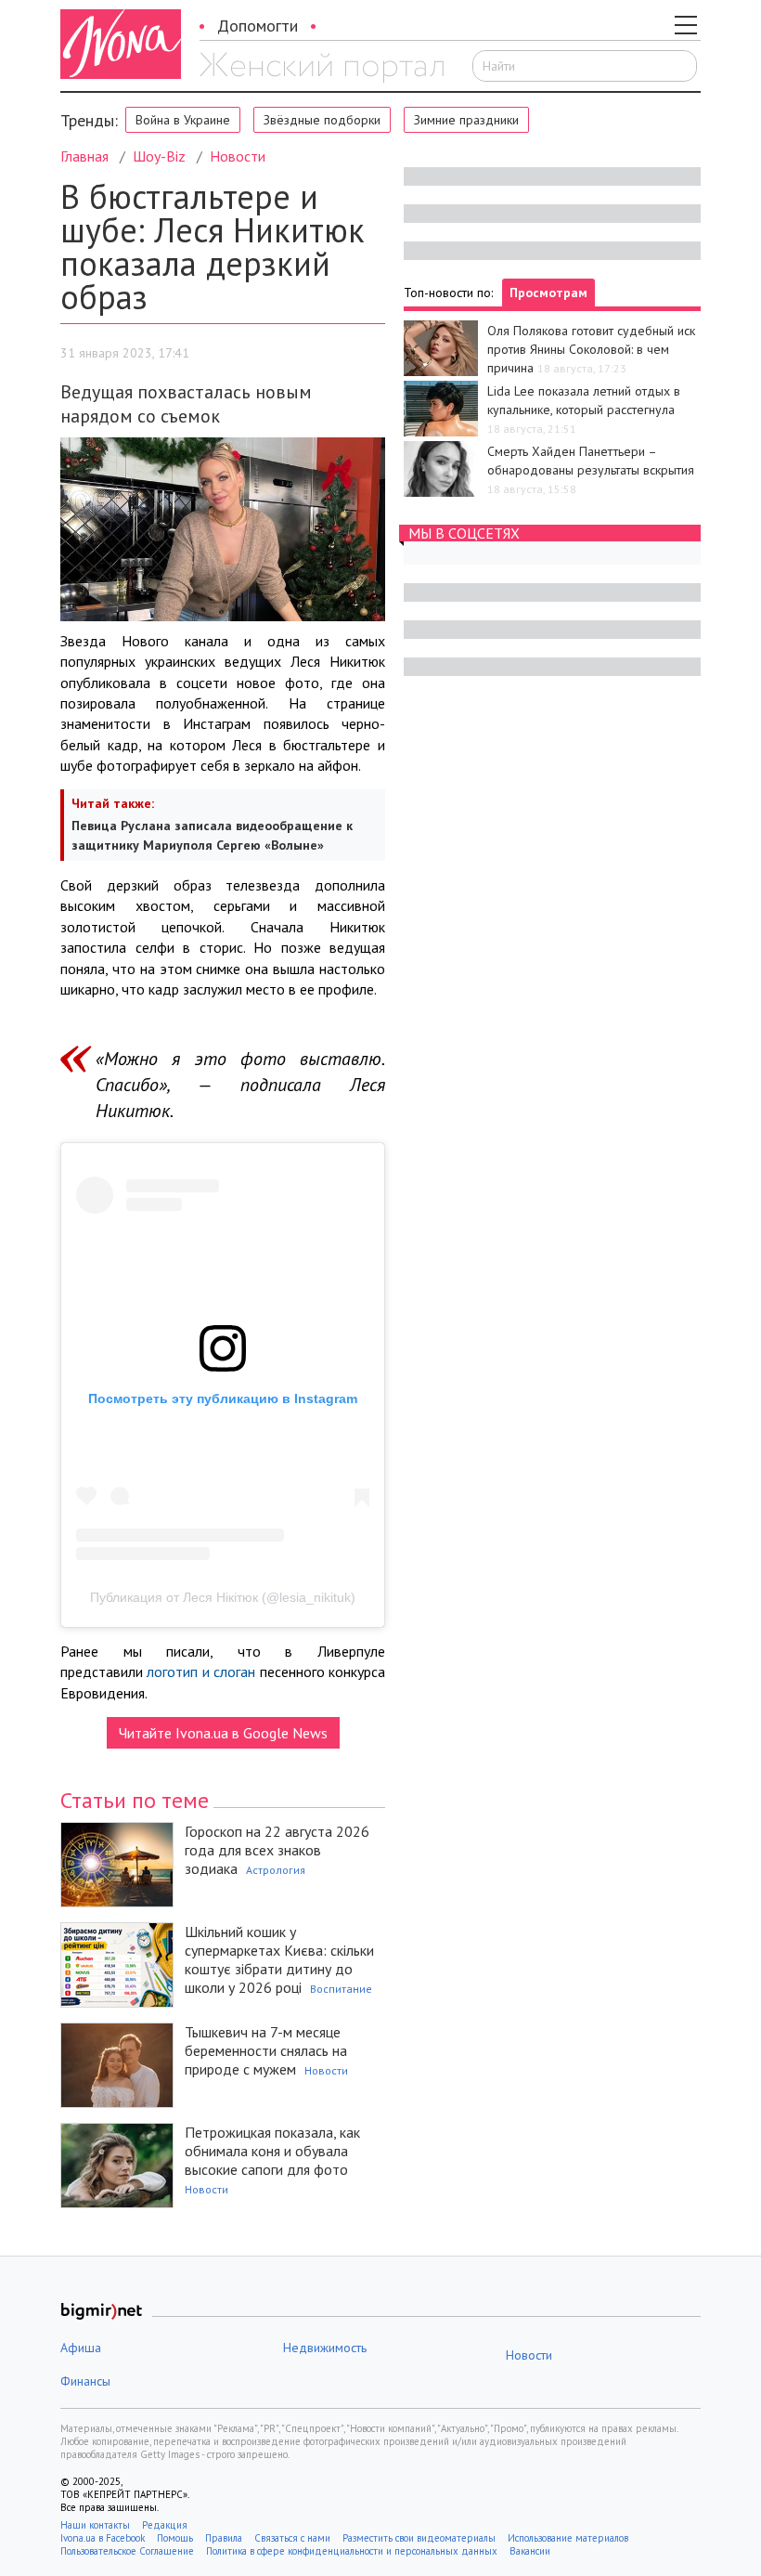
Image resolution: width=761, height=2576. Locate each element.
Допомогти (258, 26)
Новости (238, 156)
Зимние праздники (466, 120)
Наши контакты (95, 2525)
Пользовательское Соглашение (127, 2551)
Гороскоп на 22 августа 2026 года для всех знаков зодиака (277, 1850)
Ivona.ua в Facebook (103, 2538)
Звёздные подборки (322, 120)
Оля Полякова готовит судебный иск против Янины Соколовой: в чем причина (591, 349)
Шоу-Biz (159, 156)
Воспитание (341, 1989)
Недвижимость (325, 2348)
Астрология (276, 1870)
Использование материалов (568, 2538)
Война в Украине (183, 120)
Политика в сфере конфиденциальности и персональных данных (352, 2551)
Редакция (165, 2525)
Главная (84, 156)
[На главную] (322, 68)
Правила (224, 2538)
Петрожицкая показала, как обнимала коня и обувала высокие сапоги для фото (272, 2151)
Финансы (85, 2381)
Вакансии (530, 2551)
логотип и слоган (201, 1672)
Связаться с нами (292, 2538)
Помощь (175, 2538)
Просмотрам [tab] (548, 293)
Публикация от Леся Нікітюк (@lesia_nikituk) (223, 1597)
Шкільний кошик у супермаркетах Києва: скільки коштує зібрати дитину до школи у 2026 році (279, 1959)
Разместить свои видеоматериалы (419, 2538)
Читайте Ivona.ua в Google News (223, 1733)
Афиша (81, 2348)
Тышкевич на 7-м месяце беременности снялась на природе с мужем (266, 2050)
